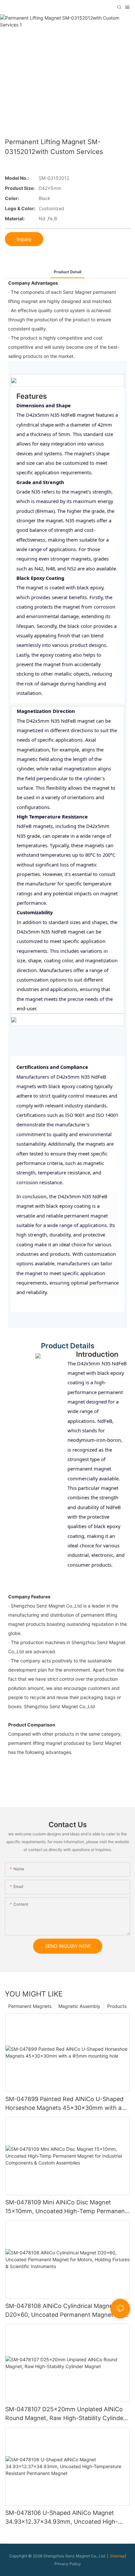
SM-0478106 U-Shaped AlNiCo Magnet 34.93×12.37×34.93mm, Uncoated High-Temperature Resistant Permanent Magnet (64, 2518)
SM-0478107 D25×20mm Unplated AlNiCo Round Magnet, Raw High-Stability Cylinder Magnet (65, 2414)
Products (117, 2006)
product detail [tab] (67, 272)
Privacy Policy (68, 2564)
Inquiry (24, 239)
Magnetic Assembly (79, 2006)
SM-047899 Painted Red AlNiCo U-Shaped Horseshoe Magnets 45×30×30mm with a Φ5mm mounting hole (64, 2104)
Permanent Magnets (30, 2006)
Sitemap (117, 2556)
